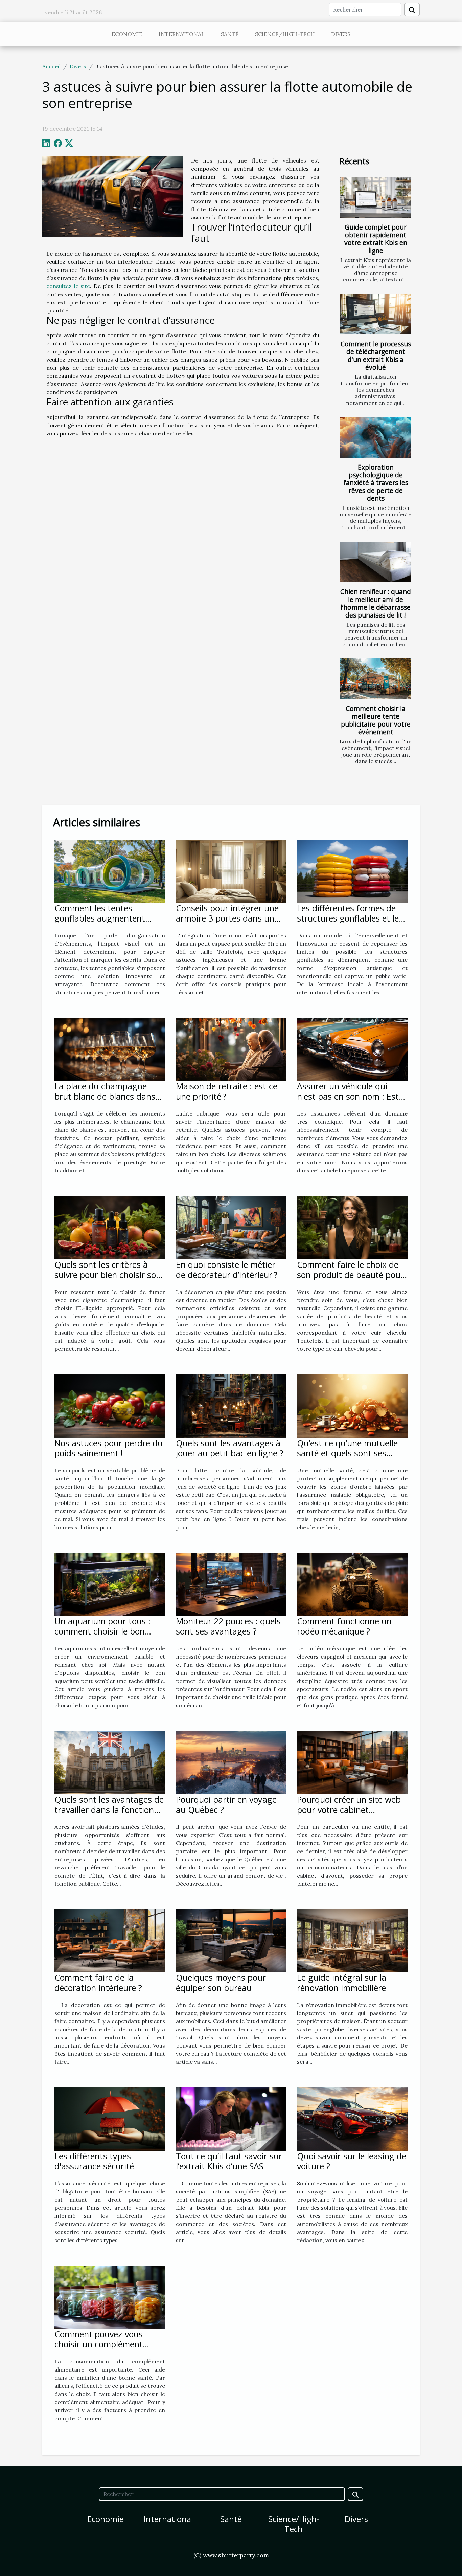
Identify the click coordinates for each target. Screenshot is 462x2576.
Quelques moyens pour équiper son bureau (221, 1983)
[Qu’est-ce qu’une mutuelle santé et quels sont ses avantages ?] (352, 1405)
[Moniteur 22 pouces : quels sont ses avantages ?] (231, 1584)
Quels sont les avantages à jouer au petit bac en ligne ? (230, 1448)
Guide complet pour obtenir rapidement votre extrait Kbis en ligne (376, 239)
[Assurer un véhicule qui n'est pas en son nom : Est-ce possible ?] (352, 1049)
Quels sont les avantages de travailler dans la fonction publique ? (109, 1810)
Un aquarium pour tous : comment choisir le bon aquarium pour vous (102, 1631)
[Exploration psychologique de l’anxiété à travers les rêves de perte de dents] (375, 437)
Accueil (51, 66)
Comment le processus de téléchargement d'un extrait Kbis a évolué (376, 355)
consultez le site (68, 286)
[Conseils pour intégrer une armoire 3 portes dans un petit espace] (231, 871)
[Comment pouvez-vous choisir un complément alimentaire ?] (110, 2297)
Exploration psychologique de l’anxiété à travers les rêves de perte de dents (376, 483)
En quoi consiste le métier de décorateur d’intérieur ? (227, 1270)
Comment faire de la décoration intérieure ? (98, 1983)
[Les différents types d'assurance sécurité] (110, 2118)
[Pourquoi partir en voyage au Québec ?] (231, 1762)
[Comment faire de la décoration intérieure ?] (110, 1940)
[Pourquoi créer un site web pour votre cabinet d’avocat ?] (352, 1762)
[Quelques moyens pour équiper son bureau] (231, 1940)
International (182, 34)
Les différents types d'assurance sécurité (94, 2161)
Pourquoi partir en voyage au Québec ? (226, 1804)
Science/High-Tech (285, 34)
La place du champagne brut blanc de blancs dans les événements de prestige (107, 1096)
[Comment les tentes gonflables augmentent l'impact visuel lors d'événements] (110, 871)
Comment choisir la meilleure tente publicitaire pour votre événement (376, 720)
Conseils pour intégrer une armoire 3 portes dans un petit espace (227, 918)
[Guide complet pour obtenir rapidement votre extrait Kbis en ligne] (375, 197)
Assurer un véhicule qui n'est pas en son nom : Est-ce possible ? (349, 1096)
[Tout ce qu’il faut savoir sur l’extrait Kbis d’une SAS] (231, 2118)
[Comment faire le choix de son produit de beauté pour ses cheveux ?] (352, 1227)
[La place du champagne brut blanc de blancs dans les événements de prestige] (110, 1049)
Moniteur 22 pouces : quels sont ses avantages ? (228, 1626)
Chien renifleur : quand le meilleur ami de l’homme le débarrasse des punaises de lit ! (376, 603)
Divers (341, 34)
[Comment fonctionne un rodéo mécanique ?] (352, 1584)
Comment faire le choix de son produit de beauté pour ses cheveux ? (350, 1275)
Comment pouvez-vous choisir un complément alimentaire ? (99, 2344)
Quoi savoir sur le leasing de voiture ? (352, 2161)
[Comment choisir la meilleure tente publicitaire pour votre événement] (375, 679)
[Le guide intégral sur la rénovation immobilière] (352, 1940)
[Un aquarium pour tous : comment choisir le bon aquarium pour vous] (110, 1584)
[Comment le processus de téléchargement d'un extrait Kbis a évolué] (375, 314)
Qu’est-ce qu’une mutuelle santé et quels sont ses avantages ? (347, 1453)
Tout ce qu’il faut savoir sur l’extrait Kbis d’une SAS (229, 2161)
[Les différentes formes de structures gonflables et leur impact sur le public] (352, 871)
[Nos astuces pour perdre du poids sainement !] (110, 1405)
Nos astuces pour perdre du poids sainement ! (109, 1448)
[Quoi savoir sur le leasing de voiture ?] (352, 2118)
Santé (230, 34)
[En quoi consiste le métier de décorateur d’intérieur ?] (231, 1227)
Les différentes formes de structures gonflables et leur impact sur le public (352, 918)
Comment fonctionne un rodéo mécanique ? (344, 1626)
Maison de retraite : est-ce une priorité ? (227, 1091)
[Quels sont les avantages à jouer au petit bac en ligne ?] (231, 1405)
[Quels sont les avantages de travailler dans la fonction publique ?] (110, 1762)
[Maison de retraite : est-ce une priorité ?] (231, 1049)
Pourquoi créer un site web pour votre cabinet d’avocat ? (349, 1810)
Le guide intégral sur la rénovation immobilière (342, 1983)
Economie (127, 34)
